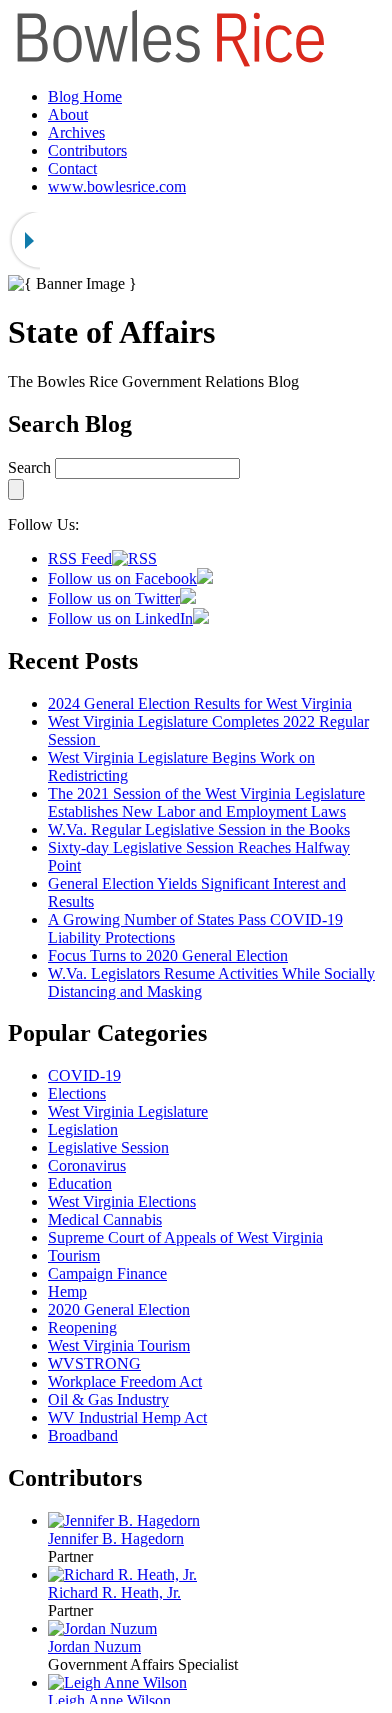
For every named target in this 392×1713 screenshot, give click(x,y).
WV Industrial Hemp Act (127, 1417)
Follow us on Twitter (114, 598)
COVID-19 (84, 1075)
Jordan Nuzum (94, 1646)
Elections (77, 1093)
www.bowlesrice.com (117, 186)
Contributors (87, 150)
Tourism (74, 1255)
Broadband (83, 1435)
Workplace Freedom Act (125, 1381)
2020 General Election (119, 1309)
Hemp (67, 1291)
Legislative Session (108, 1147)
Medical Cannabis (105, 1219)
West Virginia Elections (122, 1201)
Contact (72, 168)
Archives (76, 132)
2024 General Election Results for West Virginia (200, 703)
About (68, 114)
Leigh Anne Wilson (109, 1700)
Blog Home (85, 96)
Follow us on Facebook (122, 578)
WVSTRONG (94, 1363)
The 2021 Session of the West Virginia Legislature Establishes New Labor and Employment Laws (206, 802)
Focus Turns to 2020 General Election (168, 955)
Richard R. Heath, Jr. (114, 1592)
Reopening (82, 1327)
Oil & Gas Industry (108, 1399)
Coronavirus (87, 1165)
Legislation (83, 1129)
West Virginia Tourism (119, 1345)
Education (80, 1183)
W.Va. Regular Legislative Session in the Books (199, 829)
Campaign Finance (107, 1273)
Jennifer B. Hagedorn (116, 1538)
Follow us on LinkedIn (120, 618)
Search (29, 467)
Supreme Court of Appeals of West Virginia (185, 1237)
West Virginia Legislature (128, 1111)
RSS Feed (80, 558)
